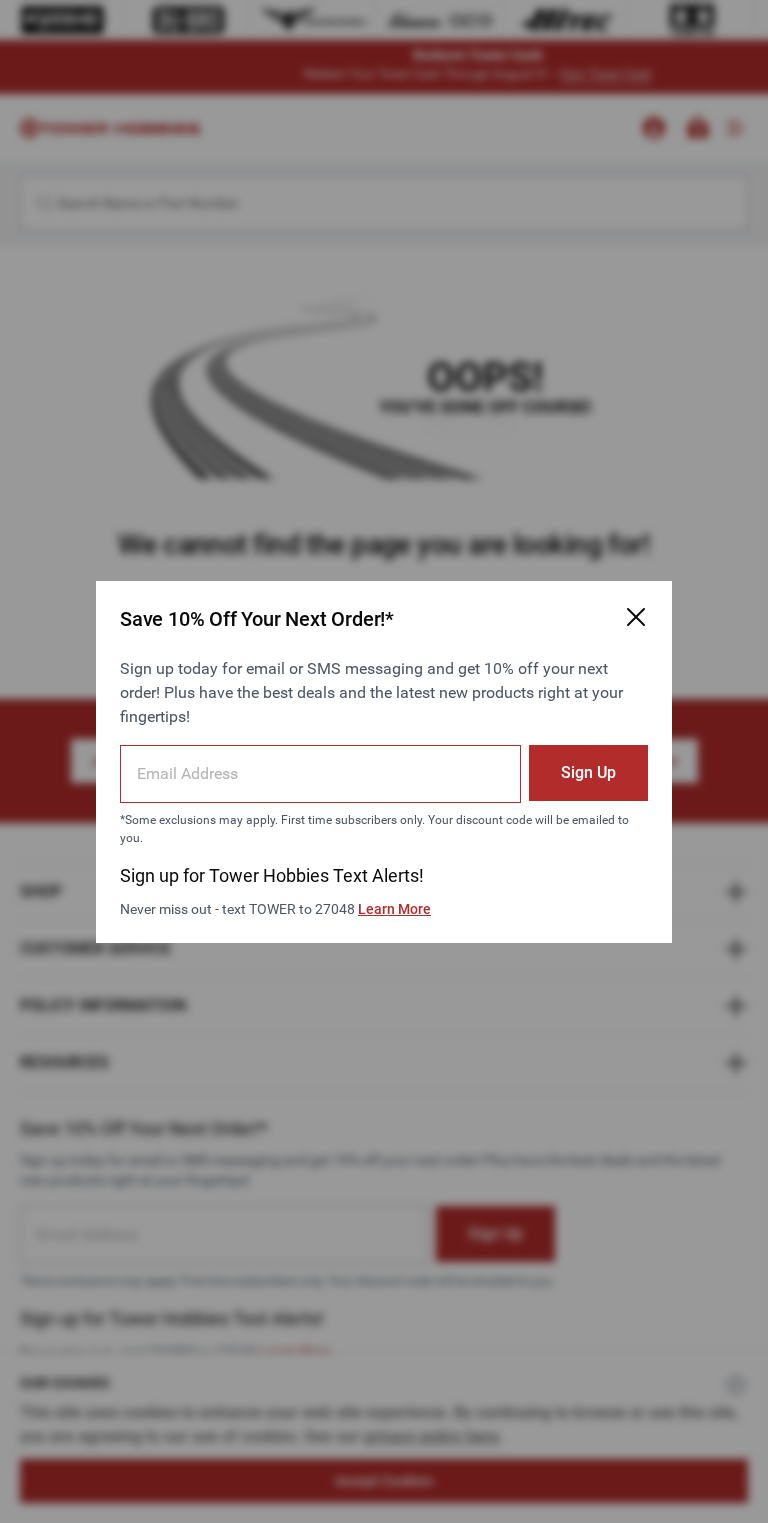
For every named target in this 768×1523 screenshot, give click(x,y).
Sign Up (588, 772)
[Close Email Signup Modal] (636, 617)
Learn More (394, 909)
